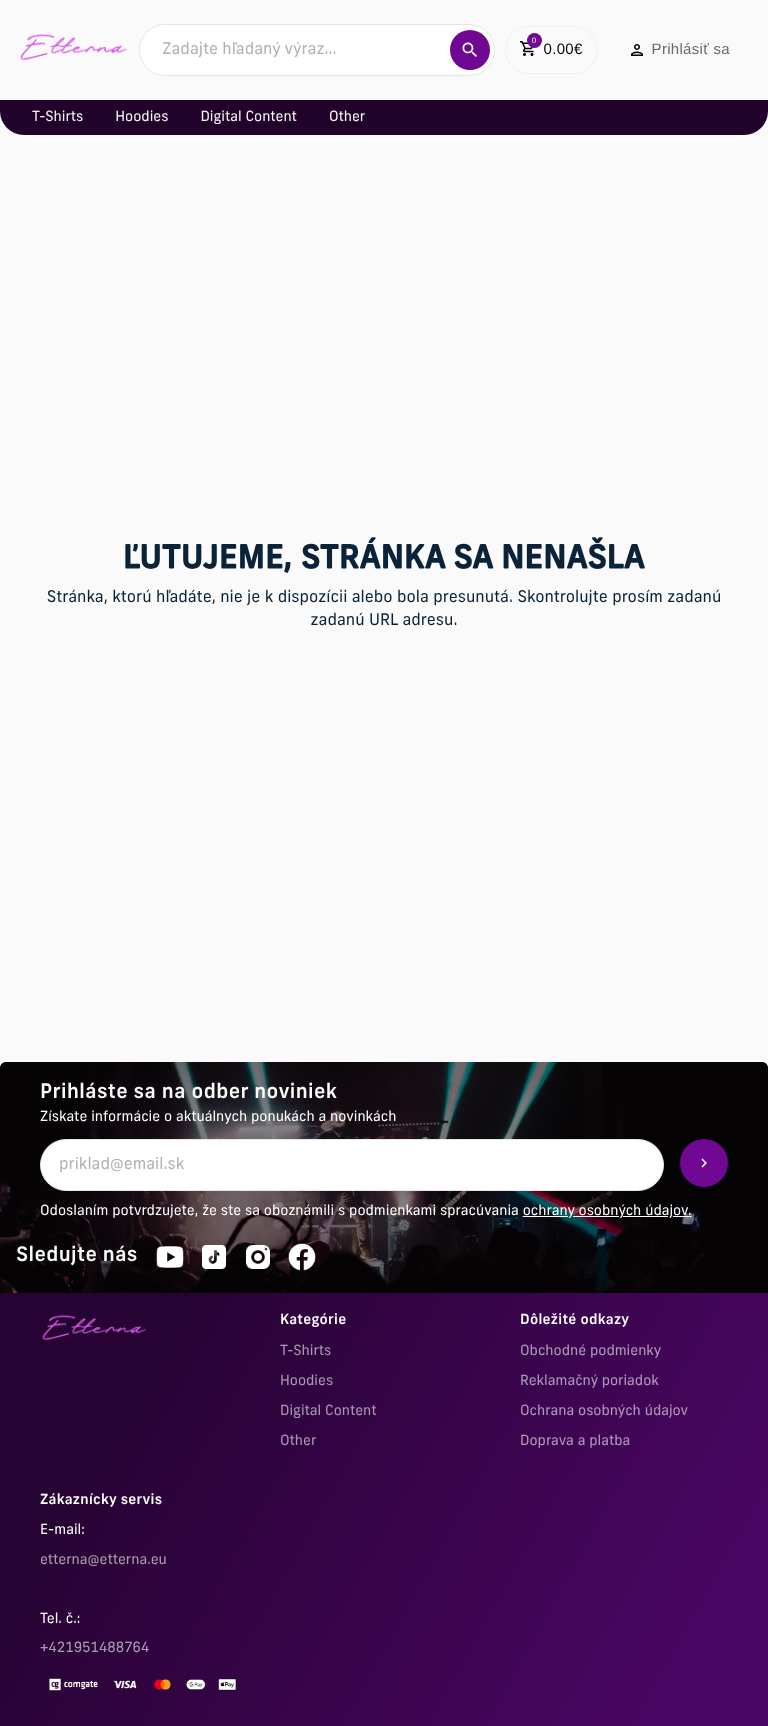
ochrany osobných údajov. (607, 1211)
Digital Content (328, 1411)
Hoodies (306, 1381)
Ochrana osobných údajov (604, 1411)
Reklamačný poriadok (589, 1381)
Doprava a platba (575, 1441)
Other (298, 1441)
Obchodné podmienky (590, 1351)
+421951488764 (94, 1648)
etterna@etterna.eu (103, 1560)
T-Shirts (305, 1351)
